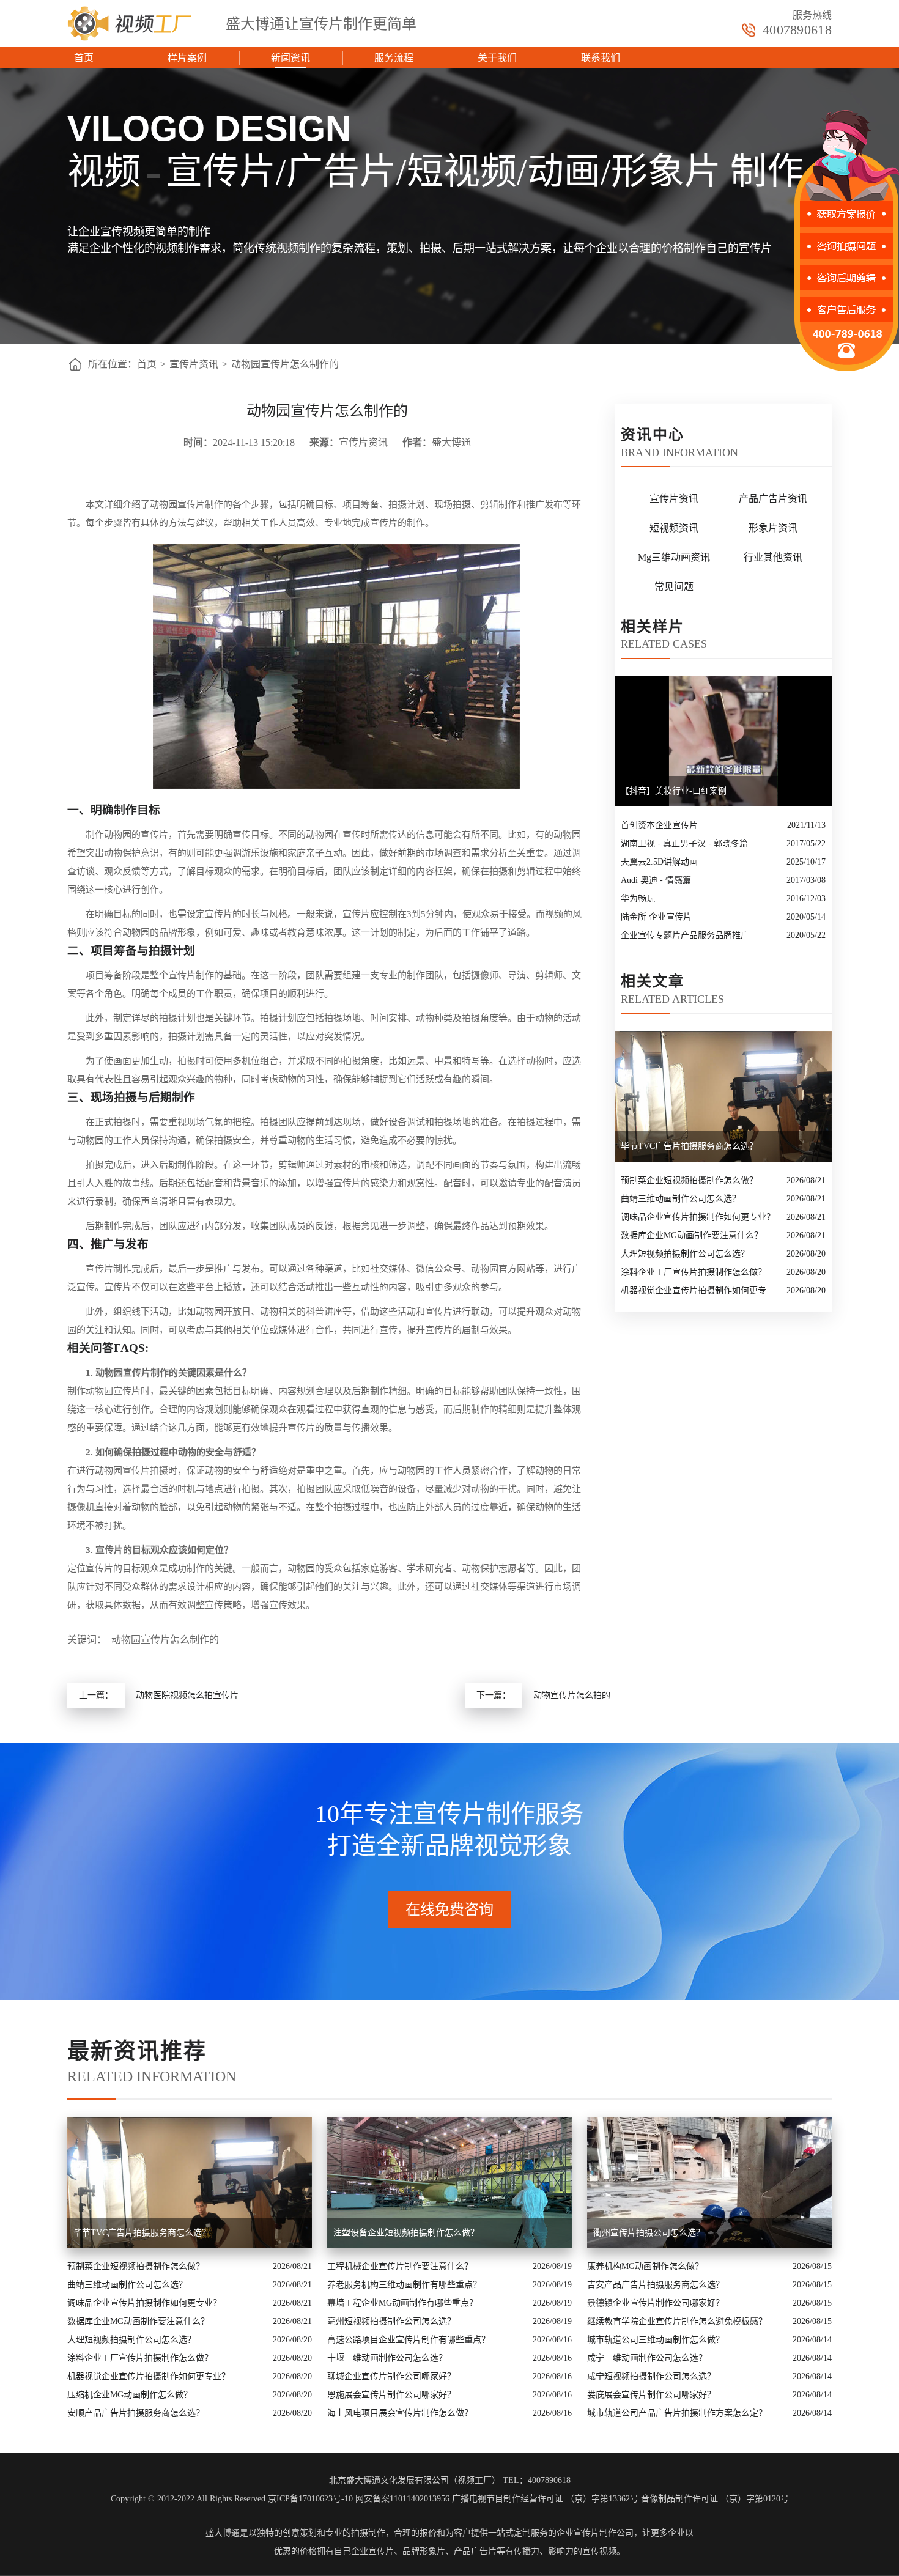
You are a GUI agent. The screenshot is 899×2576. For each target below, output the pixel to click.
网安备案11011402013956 (402, 2499)
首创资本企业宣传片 (659, 825)
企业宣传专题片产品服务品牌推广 (685, 935)
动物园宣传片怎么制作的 (285, 364)
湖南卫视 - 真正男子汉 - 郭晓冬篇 (684, 843)
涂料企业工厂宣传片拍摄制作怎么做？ (694, 1272)
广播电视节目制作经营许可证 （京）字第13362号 (545, 2499)
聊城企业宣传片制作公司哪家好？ (391, 2376)
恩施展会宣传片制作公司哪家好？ (391, 2395)
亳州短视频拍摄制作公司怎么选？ (391, 2321)
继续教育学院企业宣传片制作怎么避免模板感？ (677, 2321)
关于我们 (497, 58)
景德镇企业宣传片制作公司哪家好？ (656, 2303)
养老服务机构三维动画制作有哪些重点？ (404, 2285)
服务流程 (394, 58)
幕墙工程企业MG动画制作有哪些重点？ (402, 2303)
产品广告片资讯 (773, 499)
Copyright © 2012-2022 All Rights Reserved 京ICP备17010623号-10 (232, 2499)
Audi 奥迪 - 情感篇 (656, 880)
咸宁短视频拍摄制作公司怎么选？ (651, 2376)
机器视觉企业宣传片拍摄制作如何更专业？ (701, 1290)
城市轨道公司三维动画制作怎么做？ (656, 2340)
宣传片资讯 (194, 364)
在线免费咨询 (449, 1910)
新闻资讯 (290, 58)
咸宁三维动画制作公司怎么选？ (647, 2358)
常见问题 (674, 587)
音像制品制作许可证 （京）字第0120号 (715, 2499)
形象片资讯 (773, 528)
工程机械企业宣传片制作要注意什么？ (400, 2266)
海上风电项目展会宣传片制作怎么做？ (400, 2413)
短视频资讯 (674, 528)
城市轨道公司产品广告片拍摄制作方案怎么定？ (677, 2413)
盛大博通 (223, 2533)
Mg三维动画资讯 (674, 557)
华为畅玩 (638, 899)
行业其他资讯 (773, 557)
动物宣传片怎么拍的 (572, 1695)
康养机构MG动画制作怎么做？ (645, 2266)
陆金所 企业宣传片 (656, 917)
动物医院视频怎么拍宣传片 (187, 1695)
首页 (84, 58)
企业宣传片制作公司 (595, 2533)
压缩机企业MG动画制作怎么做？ (130, 2395)
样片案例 (187, 58)
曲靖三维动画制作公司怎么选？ (681, 1199)
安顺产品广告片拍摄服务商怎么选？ (136, 2413)
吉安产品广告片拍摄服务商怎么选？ (656, 2285)
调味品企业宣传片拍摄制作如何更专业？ (698, 1217)
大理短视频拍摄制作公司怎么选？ (685, 1254)
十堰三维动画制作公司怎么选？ (387, 2358)
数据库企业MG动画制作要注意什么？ (692, 1235)
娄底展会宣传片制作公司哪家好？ (651, 2395)
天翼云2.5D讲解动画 (659, 862)
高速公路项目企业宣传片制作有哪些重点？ (409, 2340)
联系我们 (601, 58)
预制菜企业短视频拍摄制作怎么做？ (689, 1180)
